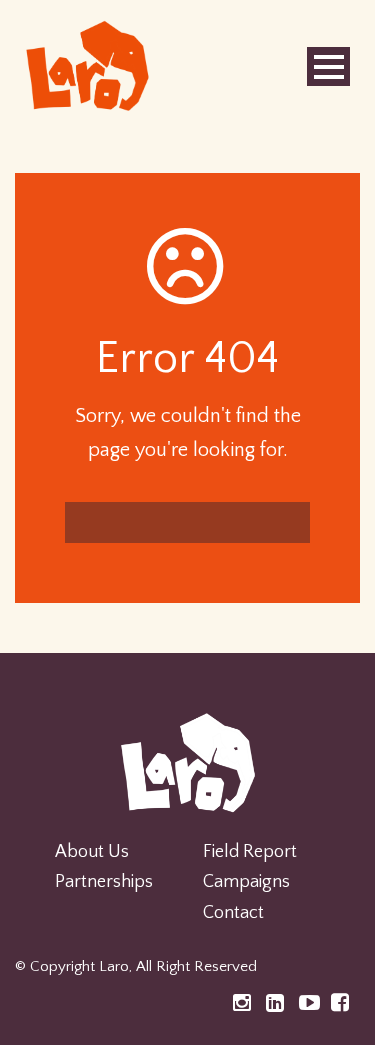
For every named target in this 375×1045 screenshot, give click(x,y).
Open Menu (328, 66)
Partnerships (104, 882)
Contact (233, 913)
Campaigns (246, 882)
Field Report (250, 852)
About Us (92, 852)
